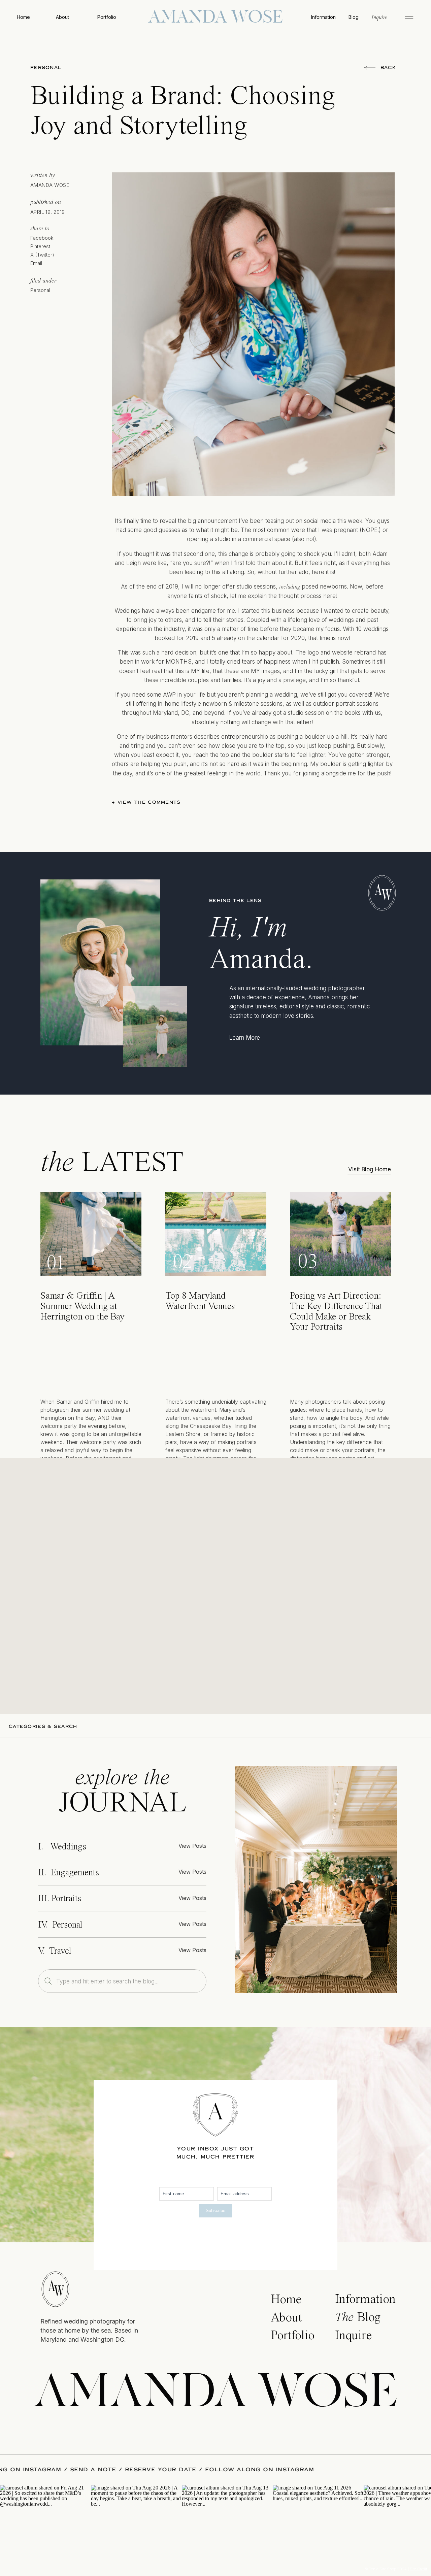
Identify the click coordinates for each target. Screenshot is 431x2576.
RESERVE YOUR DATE (216, 2470)
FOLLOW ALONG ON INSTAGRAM (62, 2470)
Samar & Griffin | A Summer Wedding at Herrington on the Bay (82, 1307)
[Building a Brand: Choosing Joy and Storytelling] (316, 1880)
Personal (46, 68)
